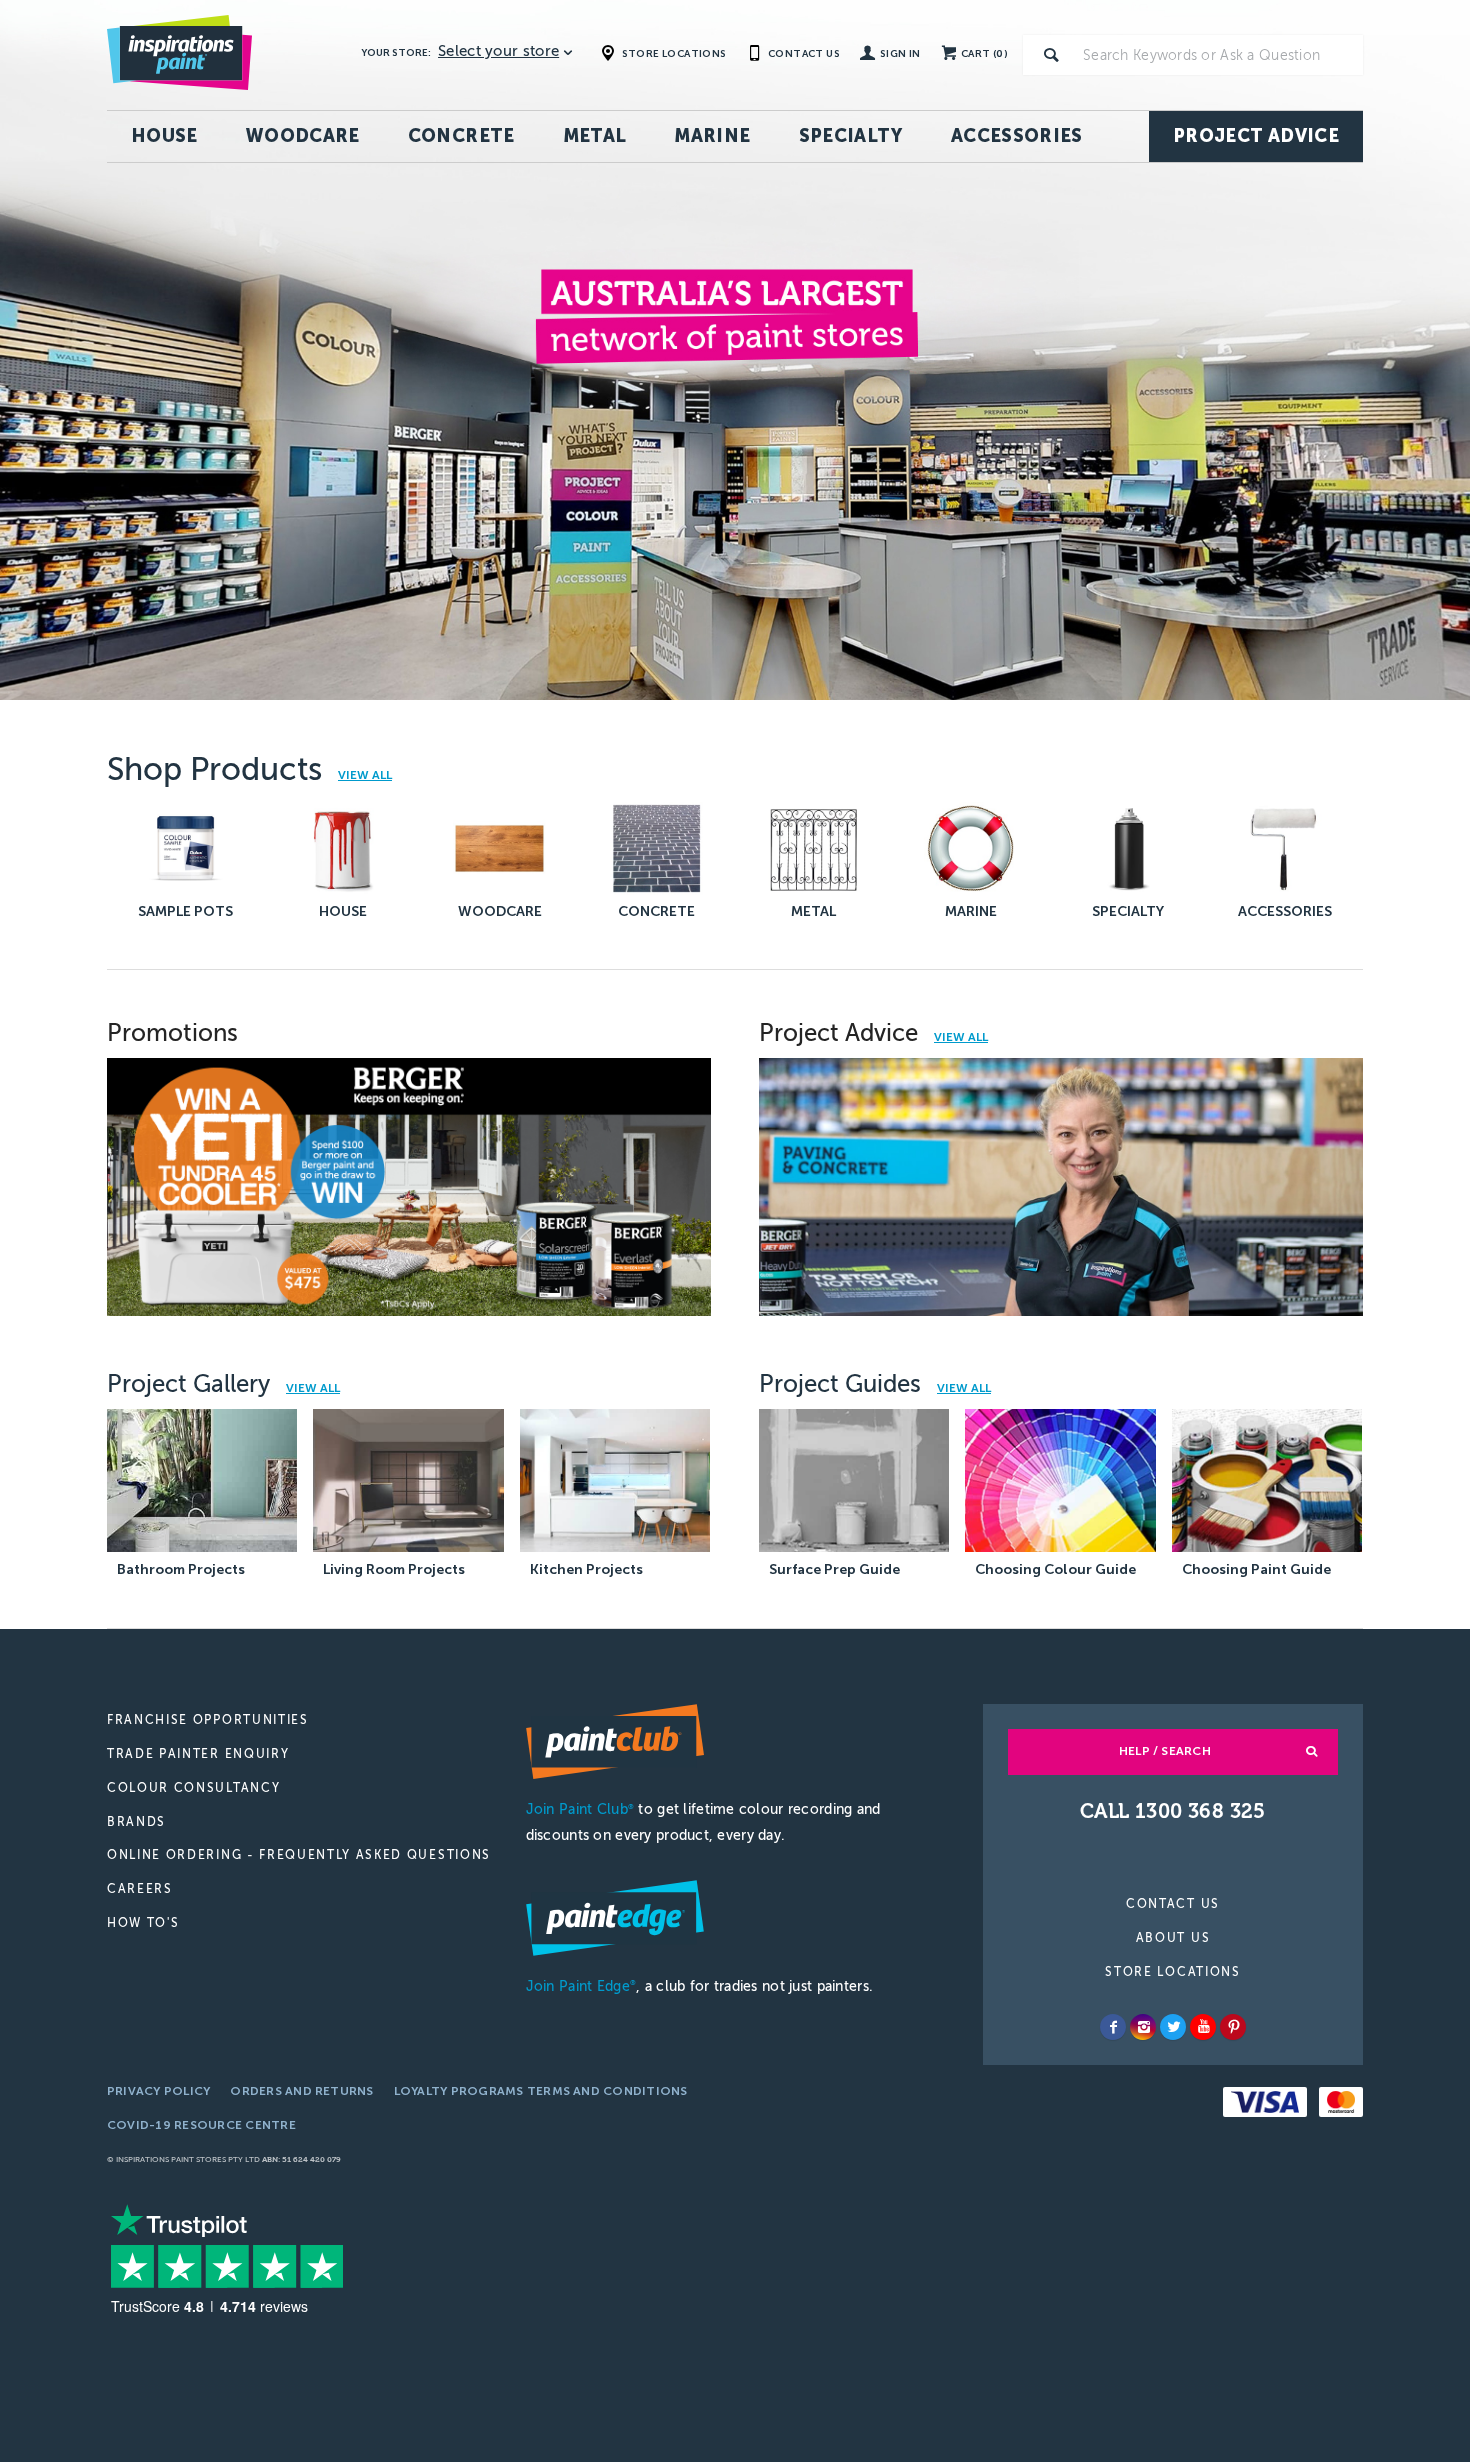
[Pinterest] (1233, 2027)
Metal (595, 136)
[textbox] (1219, 55)
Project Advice (1256, 136)
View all (961, 1037)
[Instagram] (1143, 2027)
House (164, 136)
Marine (712, 136)
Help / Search (1165, 1751)
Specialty (851, 136)
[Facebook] (1113, 2027)
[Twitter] (1173, 2027)
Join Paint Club (580, 1809)
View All (365, 775)
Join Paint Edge (581, 1986)
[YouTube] (1203, 2027)
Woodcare (303, 136)
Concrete (461, 136)
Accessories (1017, 136)
